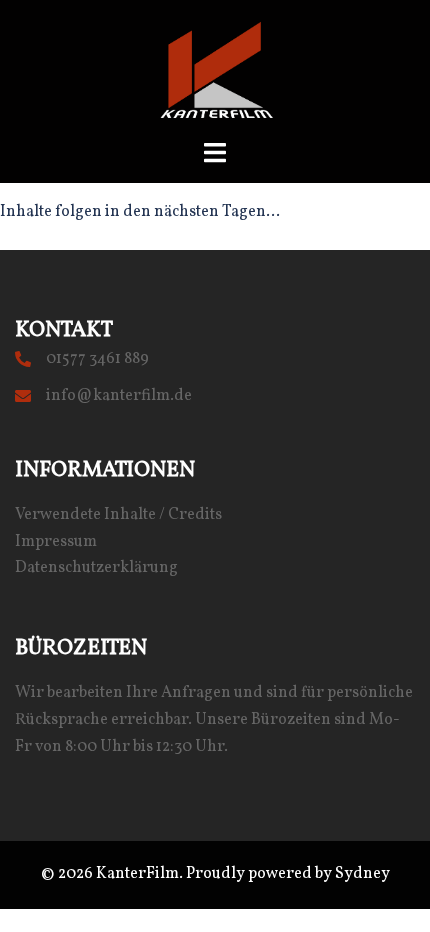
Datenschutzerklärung (96, 568)
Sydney (362, 874)
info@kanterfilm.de (119, 396)
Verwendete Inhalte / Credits (118, 515)
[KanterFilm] (215, 70)
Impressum (56, 542)
